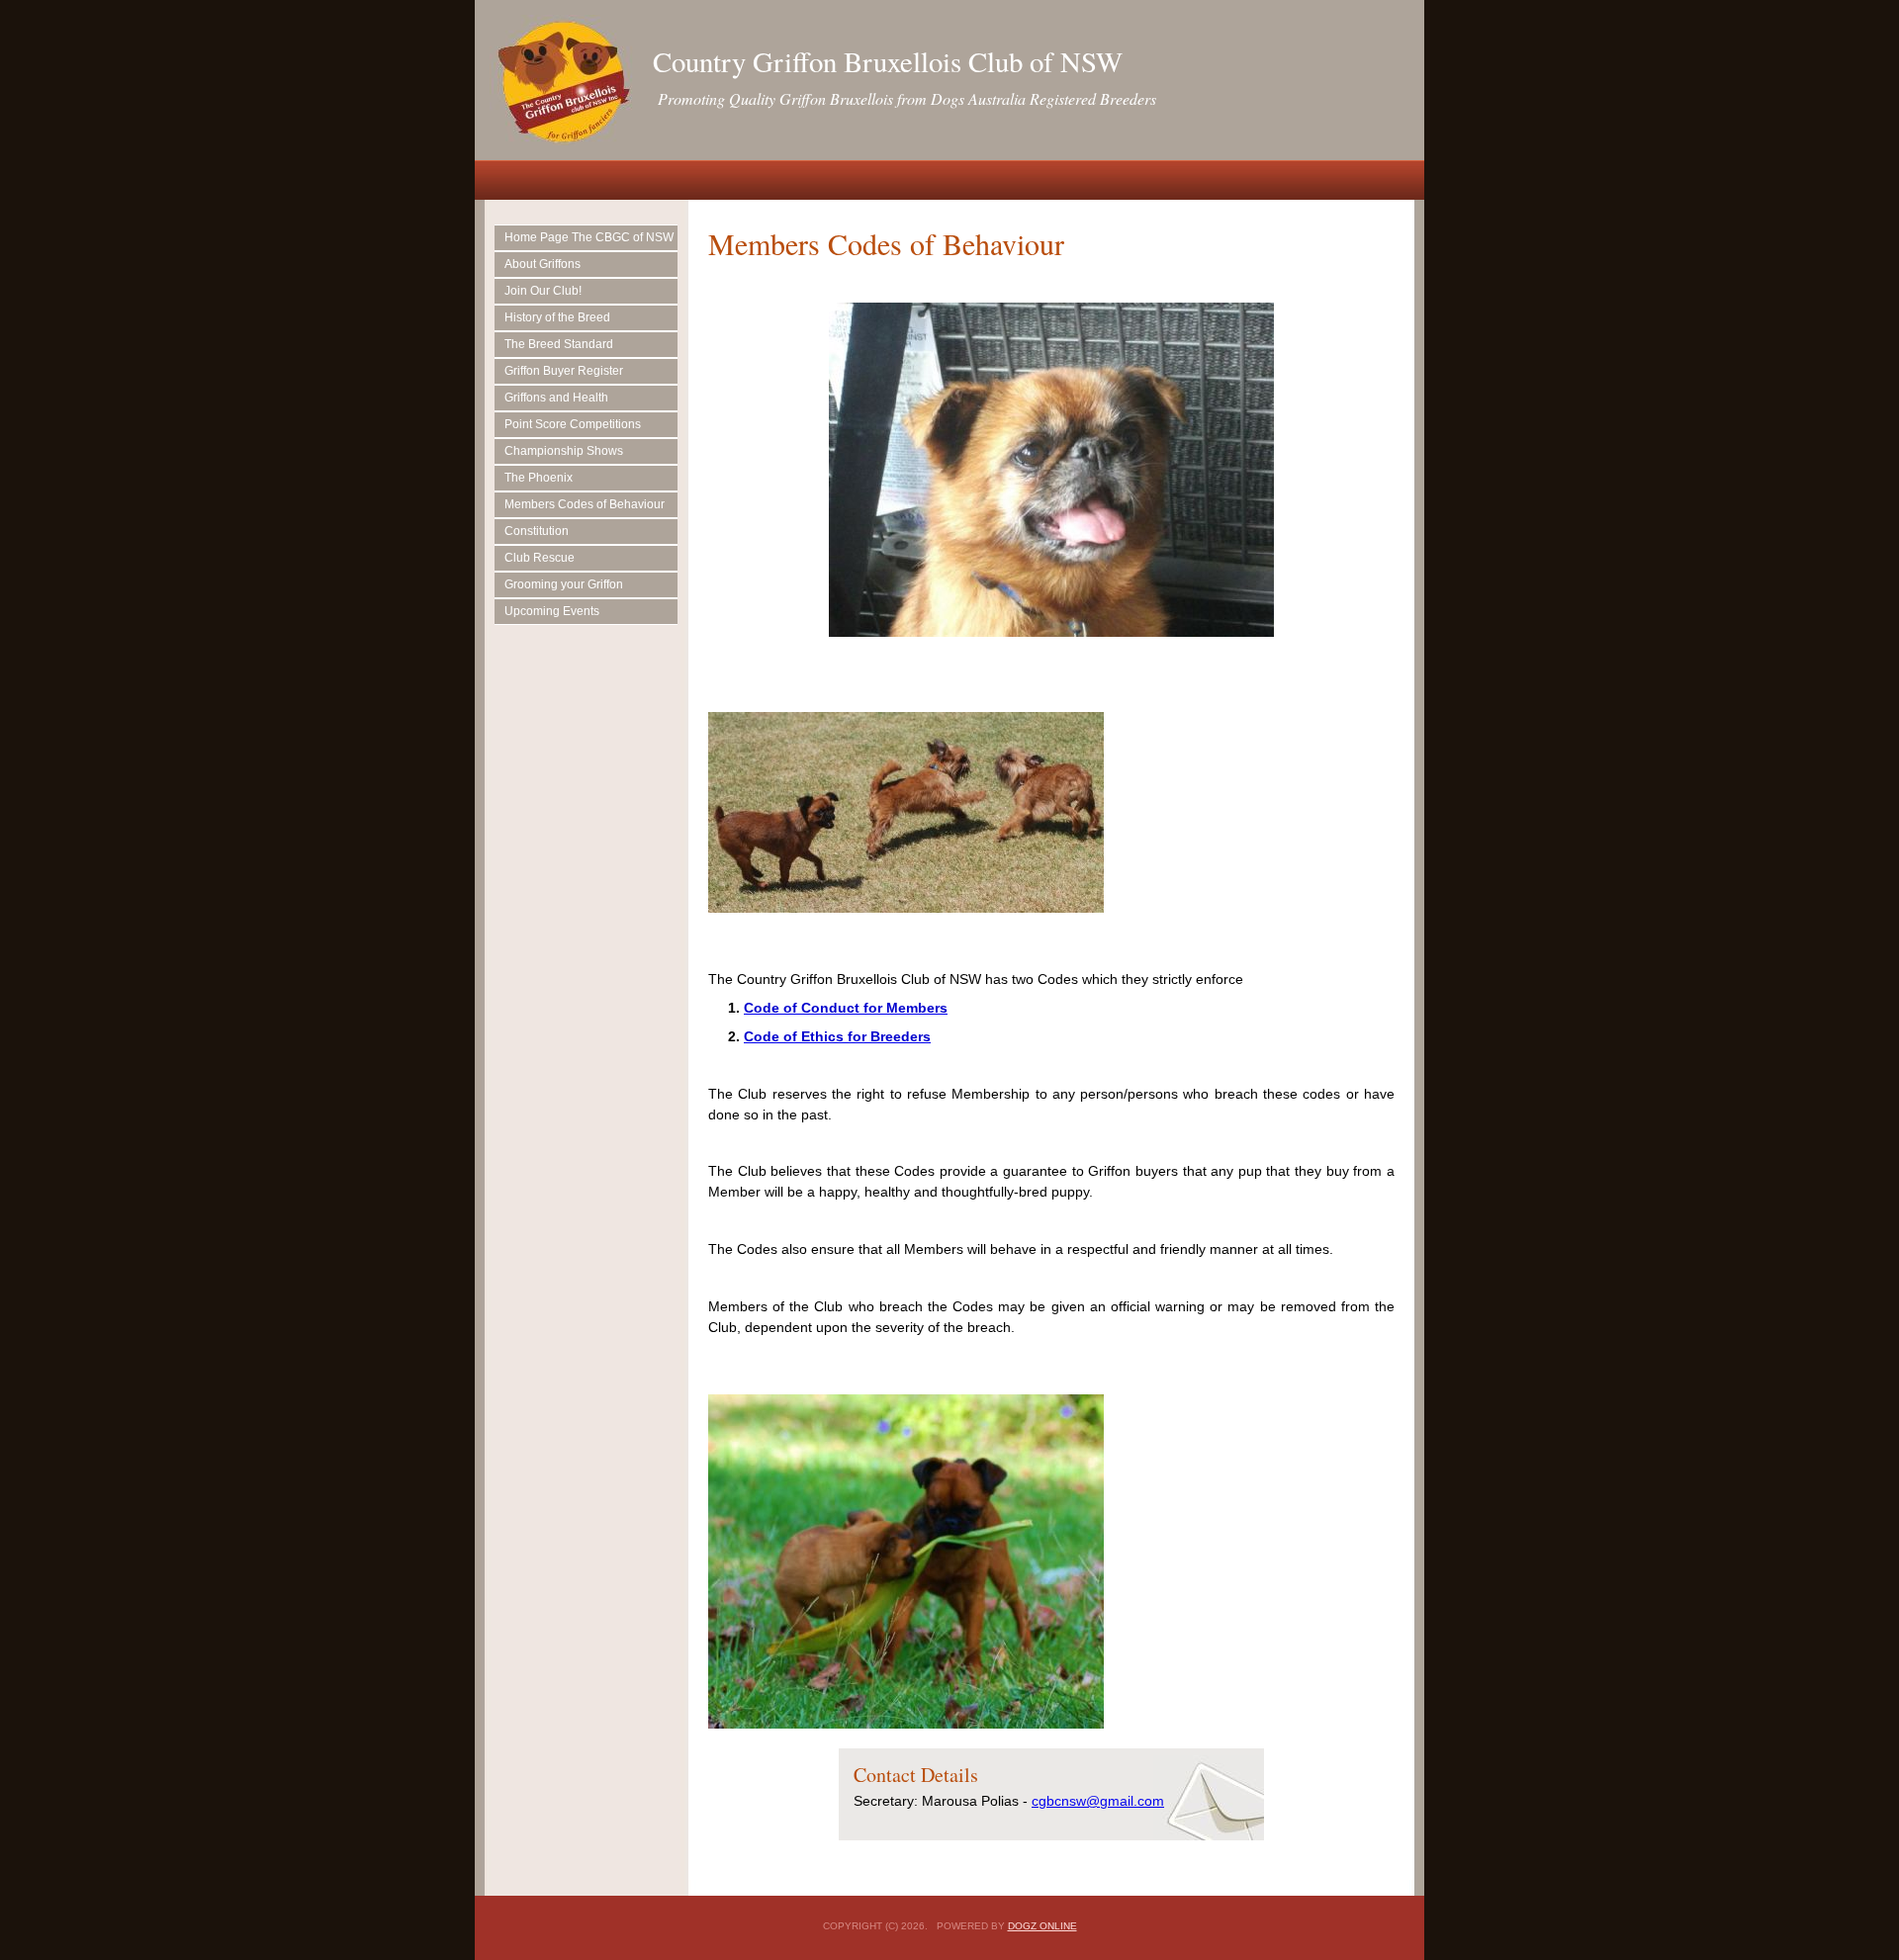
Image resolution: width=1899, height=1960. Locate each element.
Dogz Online (1042, 1926)
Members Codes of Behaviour (585, 504)
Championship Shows (564, 451)
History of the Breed (557, 317)
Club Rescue (540, 558)
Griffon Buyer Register (564, 371)
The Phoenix (539, 478)
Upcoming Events (552, 611)
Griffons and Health (556, 398)
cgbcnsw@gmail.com (1098, 1801)
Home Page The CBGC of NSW (589, 237)
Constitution (537, 531)
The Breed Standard (559, 344)
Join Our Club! (543, 291)
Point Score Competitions (573, 424)
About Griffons (543, 264)
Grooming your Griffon (564, 584)
